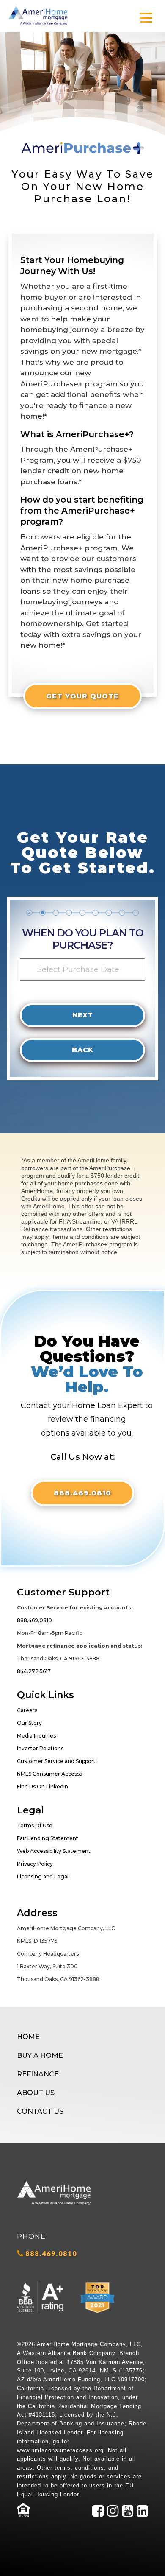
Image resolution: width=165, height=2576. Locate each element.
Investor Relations (40, 1748)
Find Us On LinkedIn (43, 1787)
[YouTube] (128, 2516)
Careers (27, 1710)
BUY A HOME (40, 2055)
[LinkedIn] (142, 2516)
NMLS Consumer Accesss (49, 1774)
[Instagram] (113, 2516)
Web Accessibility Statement (54, 1851)
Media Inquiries (36, 1736)
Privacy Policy (35, 1864)
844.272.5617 (34, 1671)
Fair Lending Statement (48, 1838)
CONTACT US (40, 2111)
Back (82, 1050)
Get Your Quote (82, 696)
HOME (28, 2037)
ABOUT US (36, 2093)
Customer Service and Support (56, 1761)
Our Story (29, 1723)
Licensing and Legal (43, 1876)
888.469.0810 (82, 1493)
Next (82, 1015)
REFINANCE (38, 2074)
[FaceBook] (98, 2516)
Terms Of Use (35, 1826)
